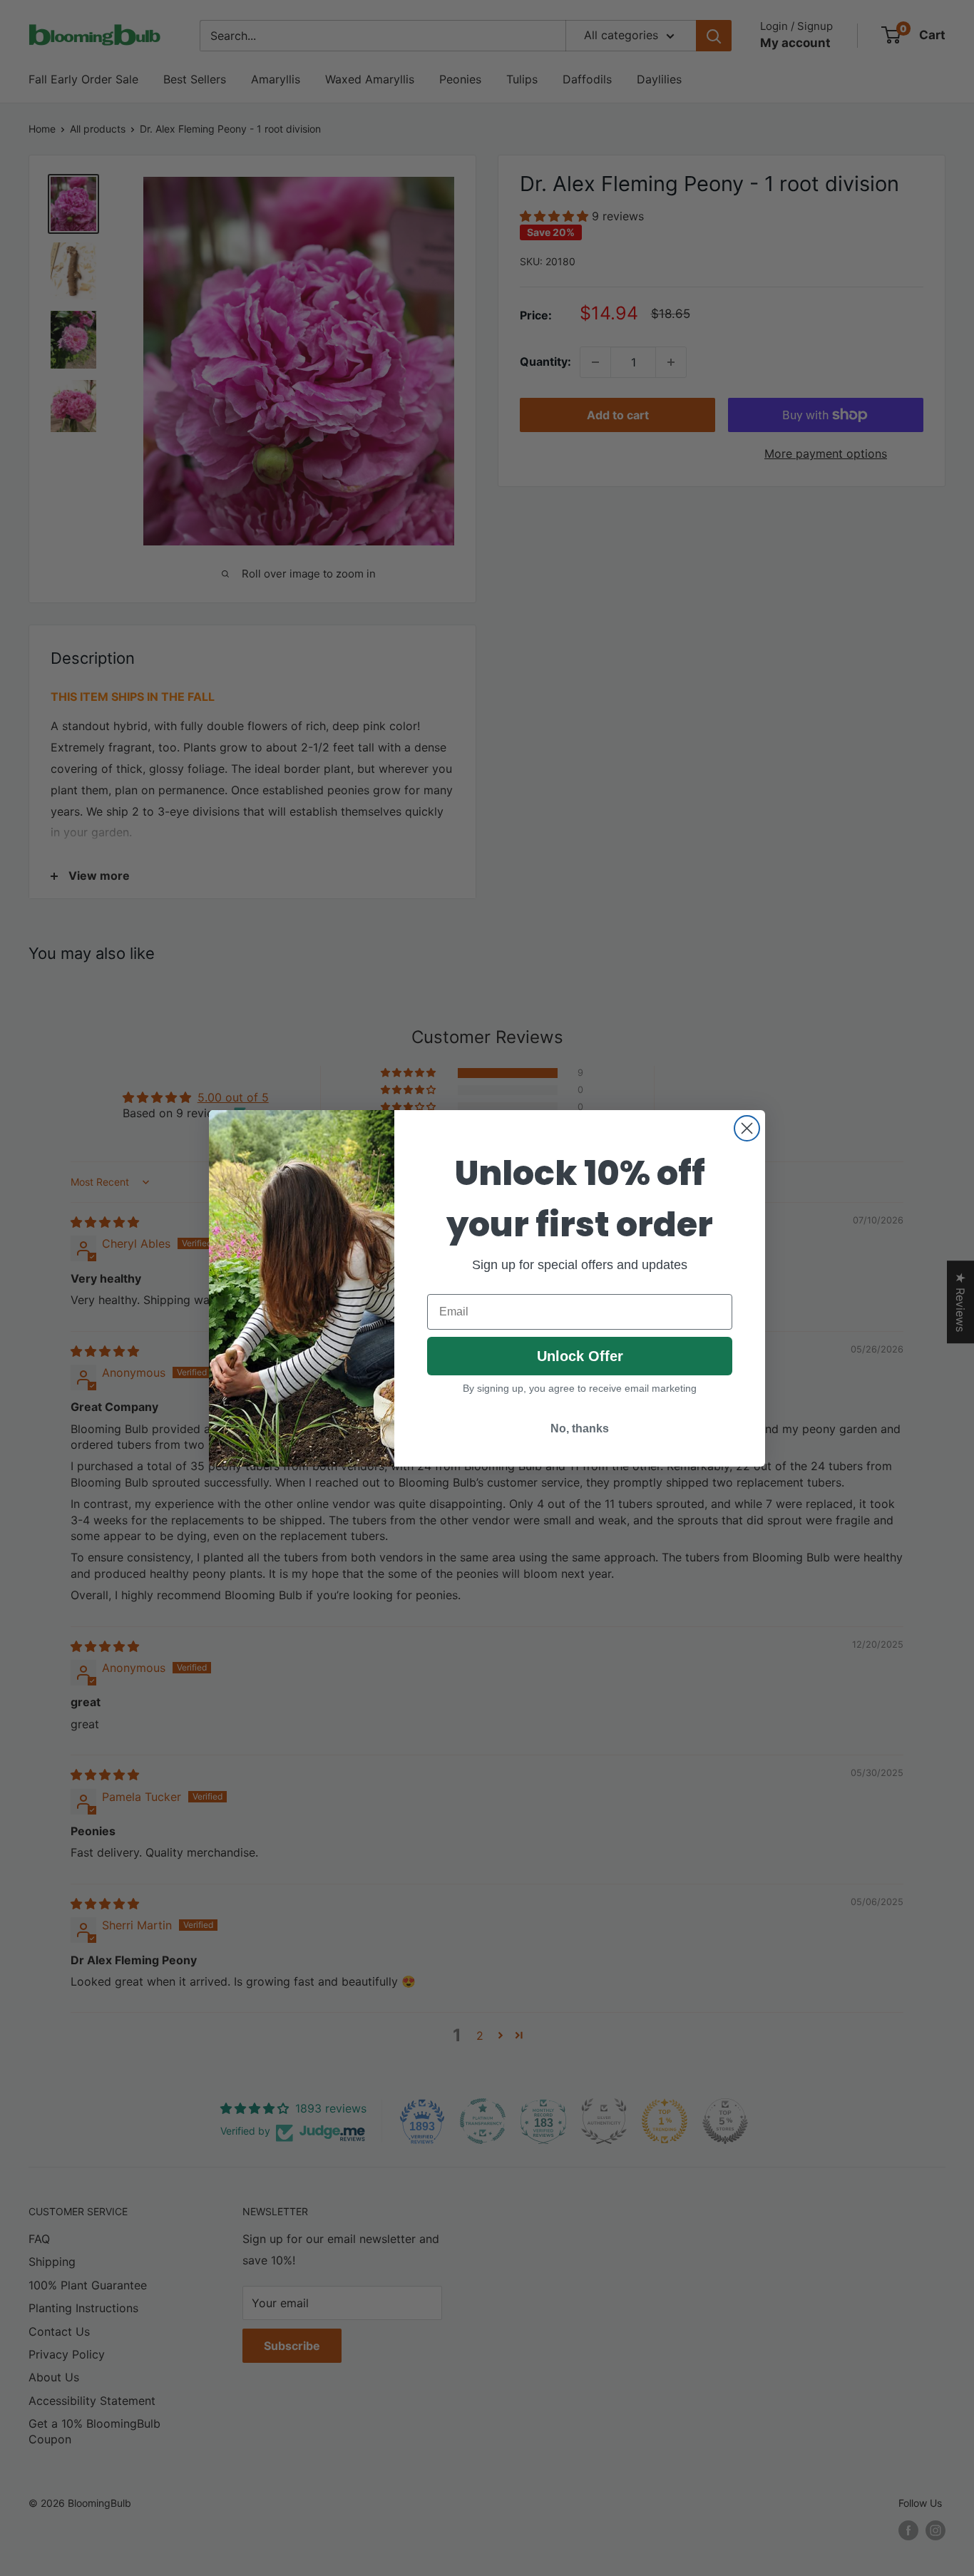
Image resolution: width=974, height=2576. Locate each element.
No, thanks (580, 1428)
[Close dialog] (747, 1128)
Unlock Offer (580, 1356)
